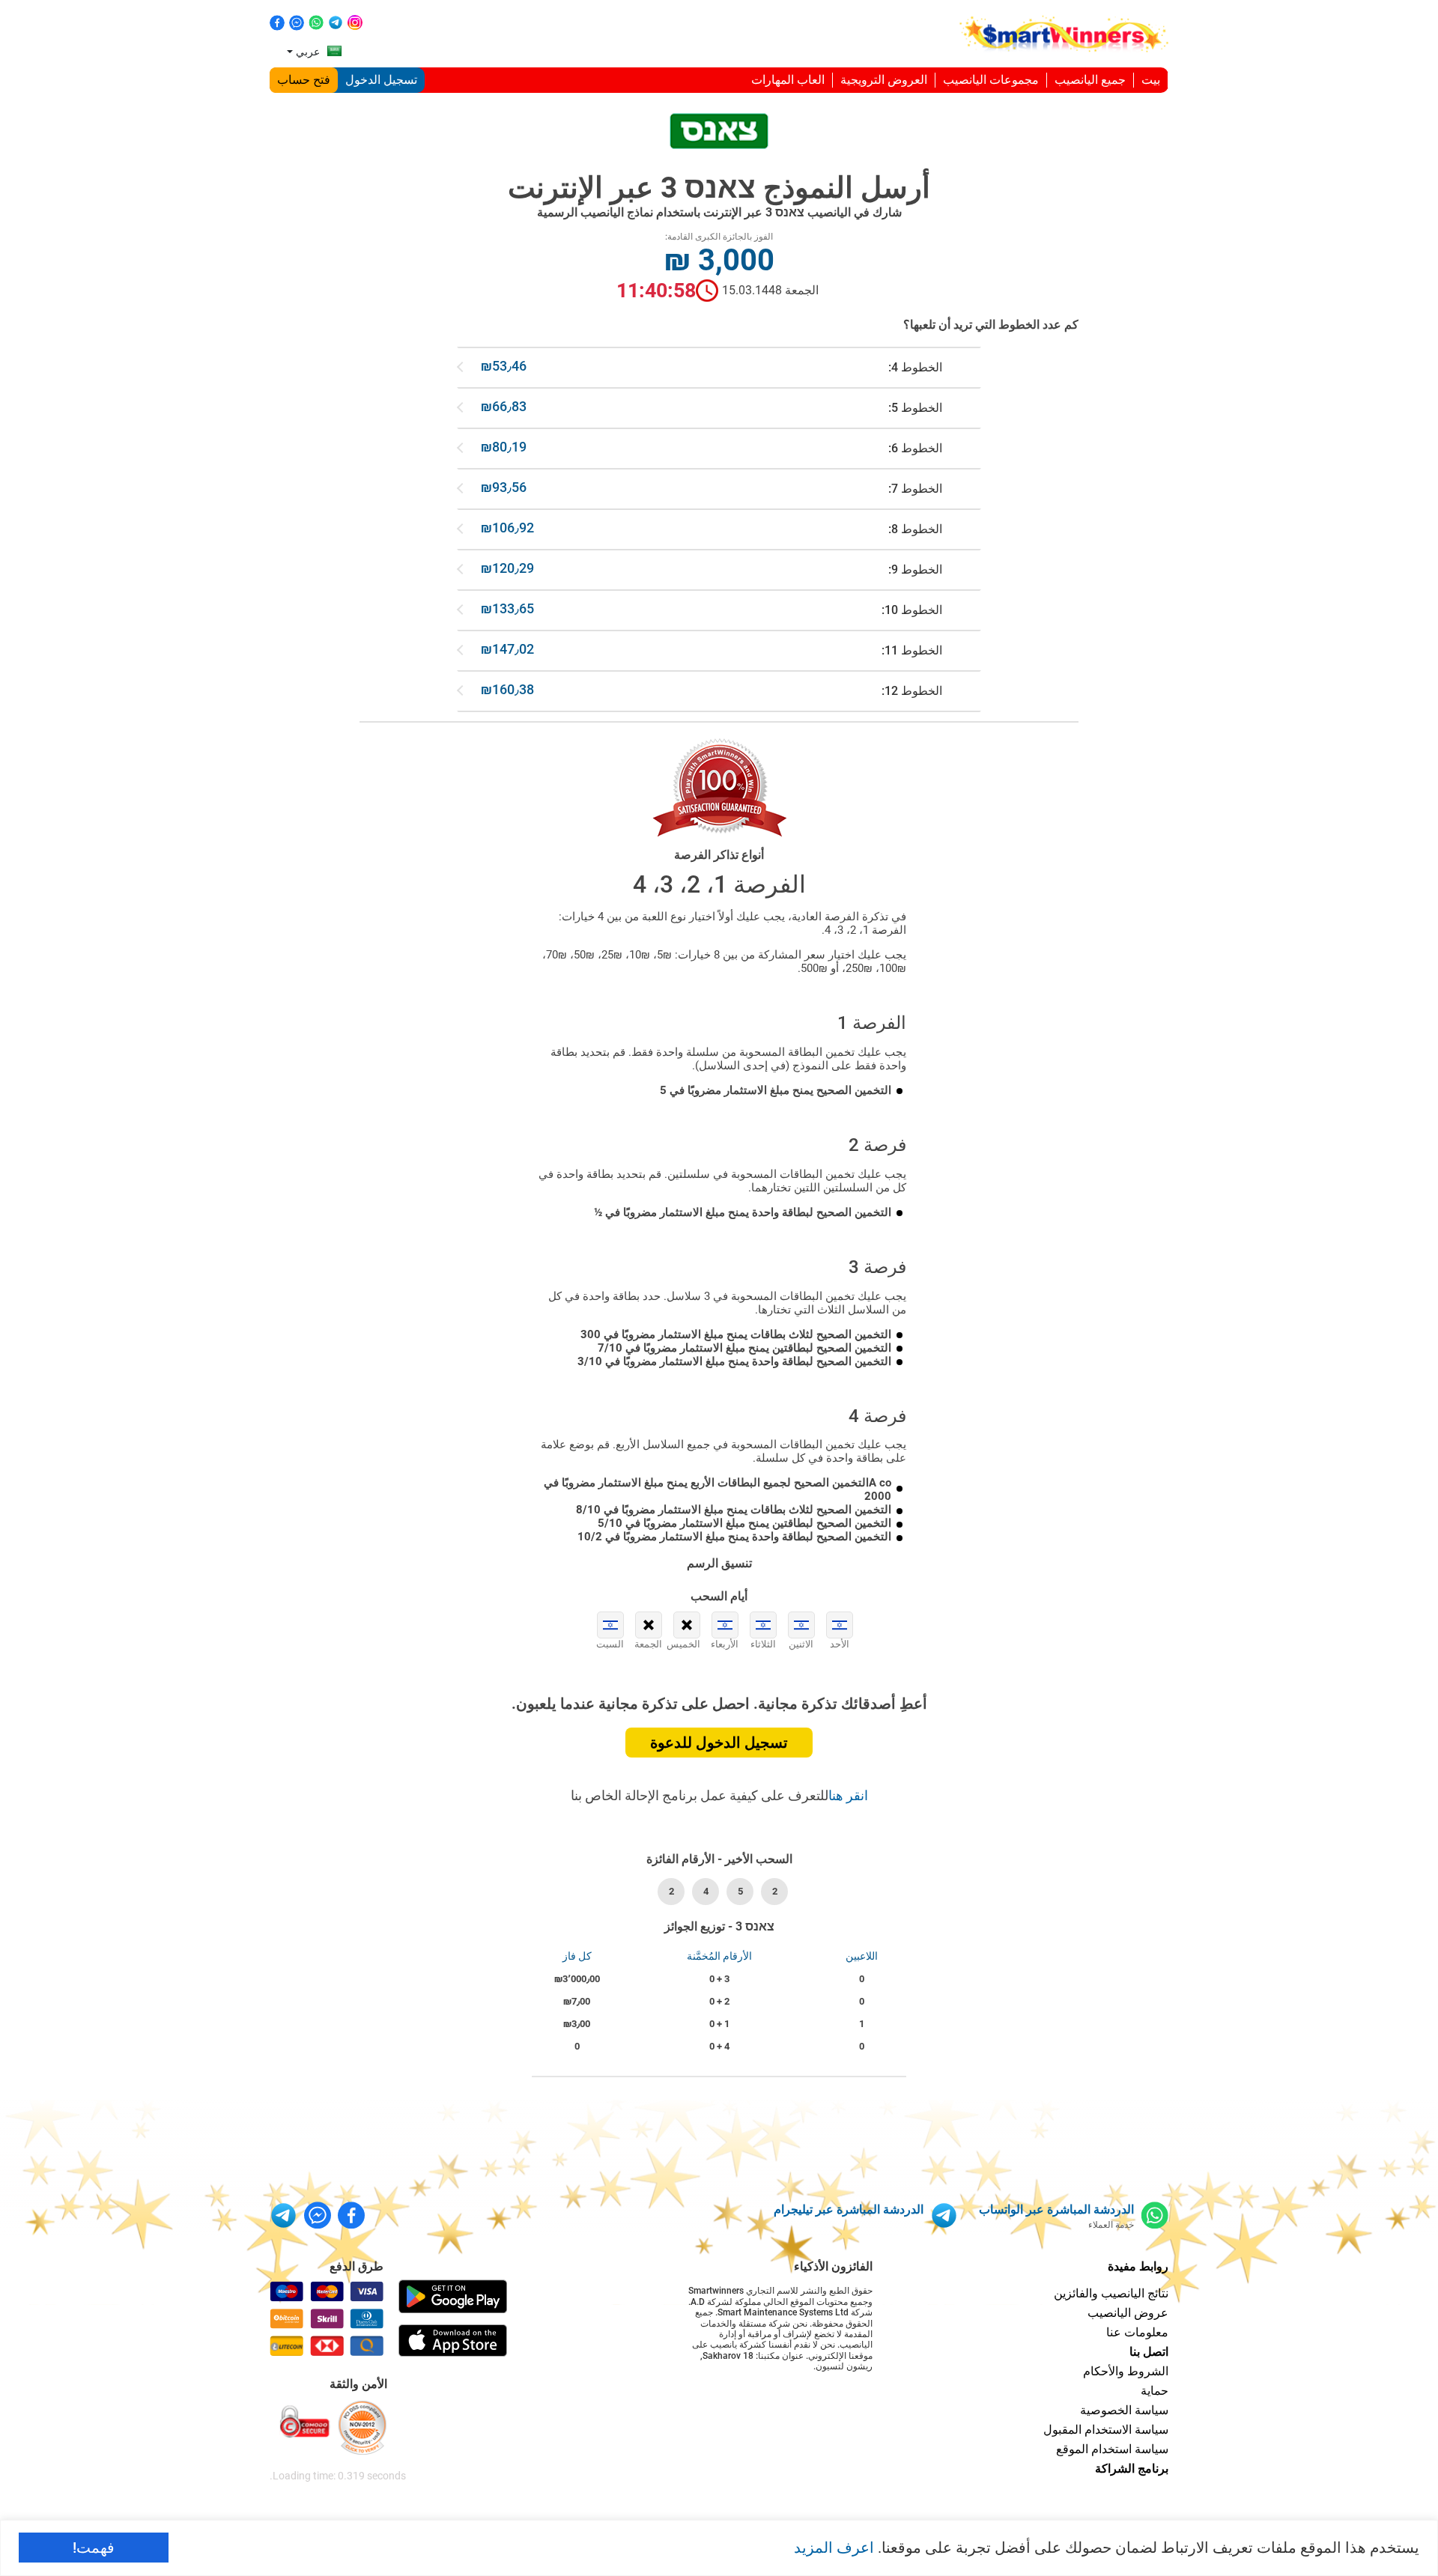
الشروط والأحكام (1126, 2371)
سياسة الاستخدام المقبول (1106, 2430)
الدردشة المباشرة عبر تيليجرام (849, 2209)
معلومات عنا (1137, 2332)
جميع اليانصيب (1090, 80)
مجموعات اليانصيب (991, 80)
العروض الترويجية (884, 80)
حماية (1155, 2391)
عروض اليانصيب (1128, 2313)
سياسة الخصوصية (1124, 2410)
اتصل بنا (1149, 2352)
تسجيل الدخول (381, 80)
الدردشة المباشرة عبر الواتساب (1056, 2209)
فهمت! (94, 2548)
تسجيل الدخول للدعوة (719, 1743)
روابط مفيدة (1138, 2266)
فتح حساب (304, 80)
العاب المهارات (788, 80)
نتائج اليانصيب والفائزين (1111, 2293)
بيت (1151, 80)
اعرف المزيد (834, 2548)
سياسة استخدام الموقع (1112, 2449)
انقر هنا (848, 1795)
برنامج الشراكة (1132, 2469)
